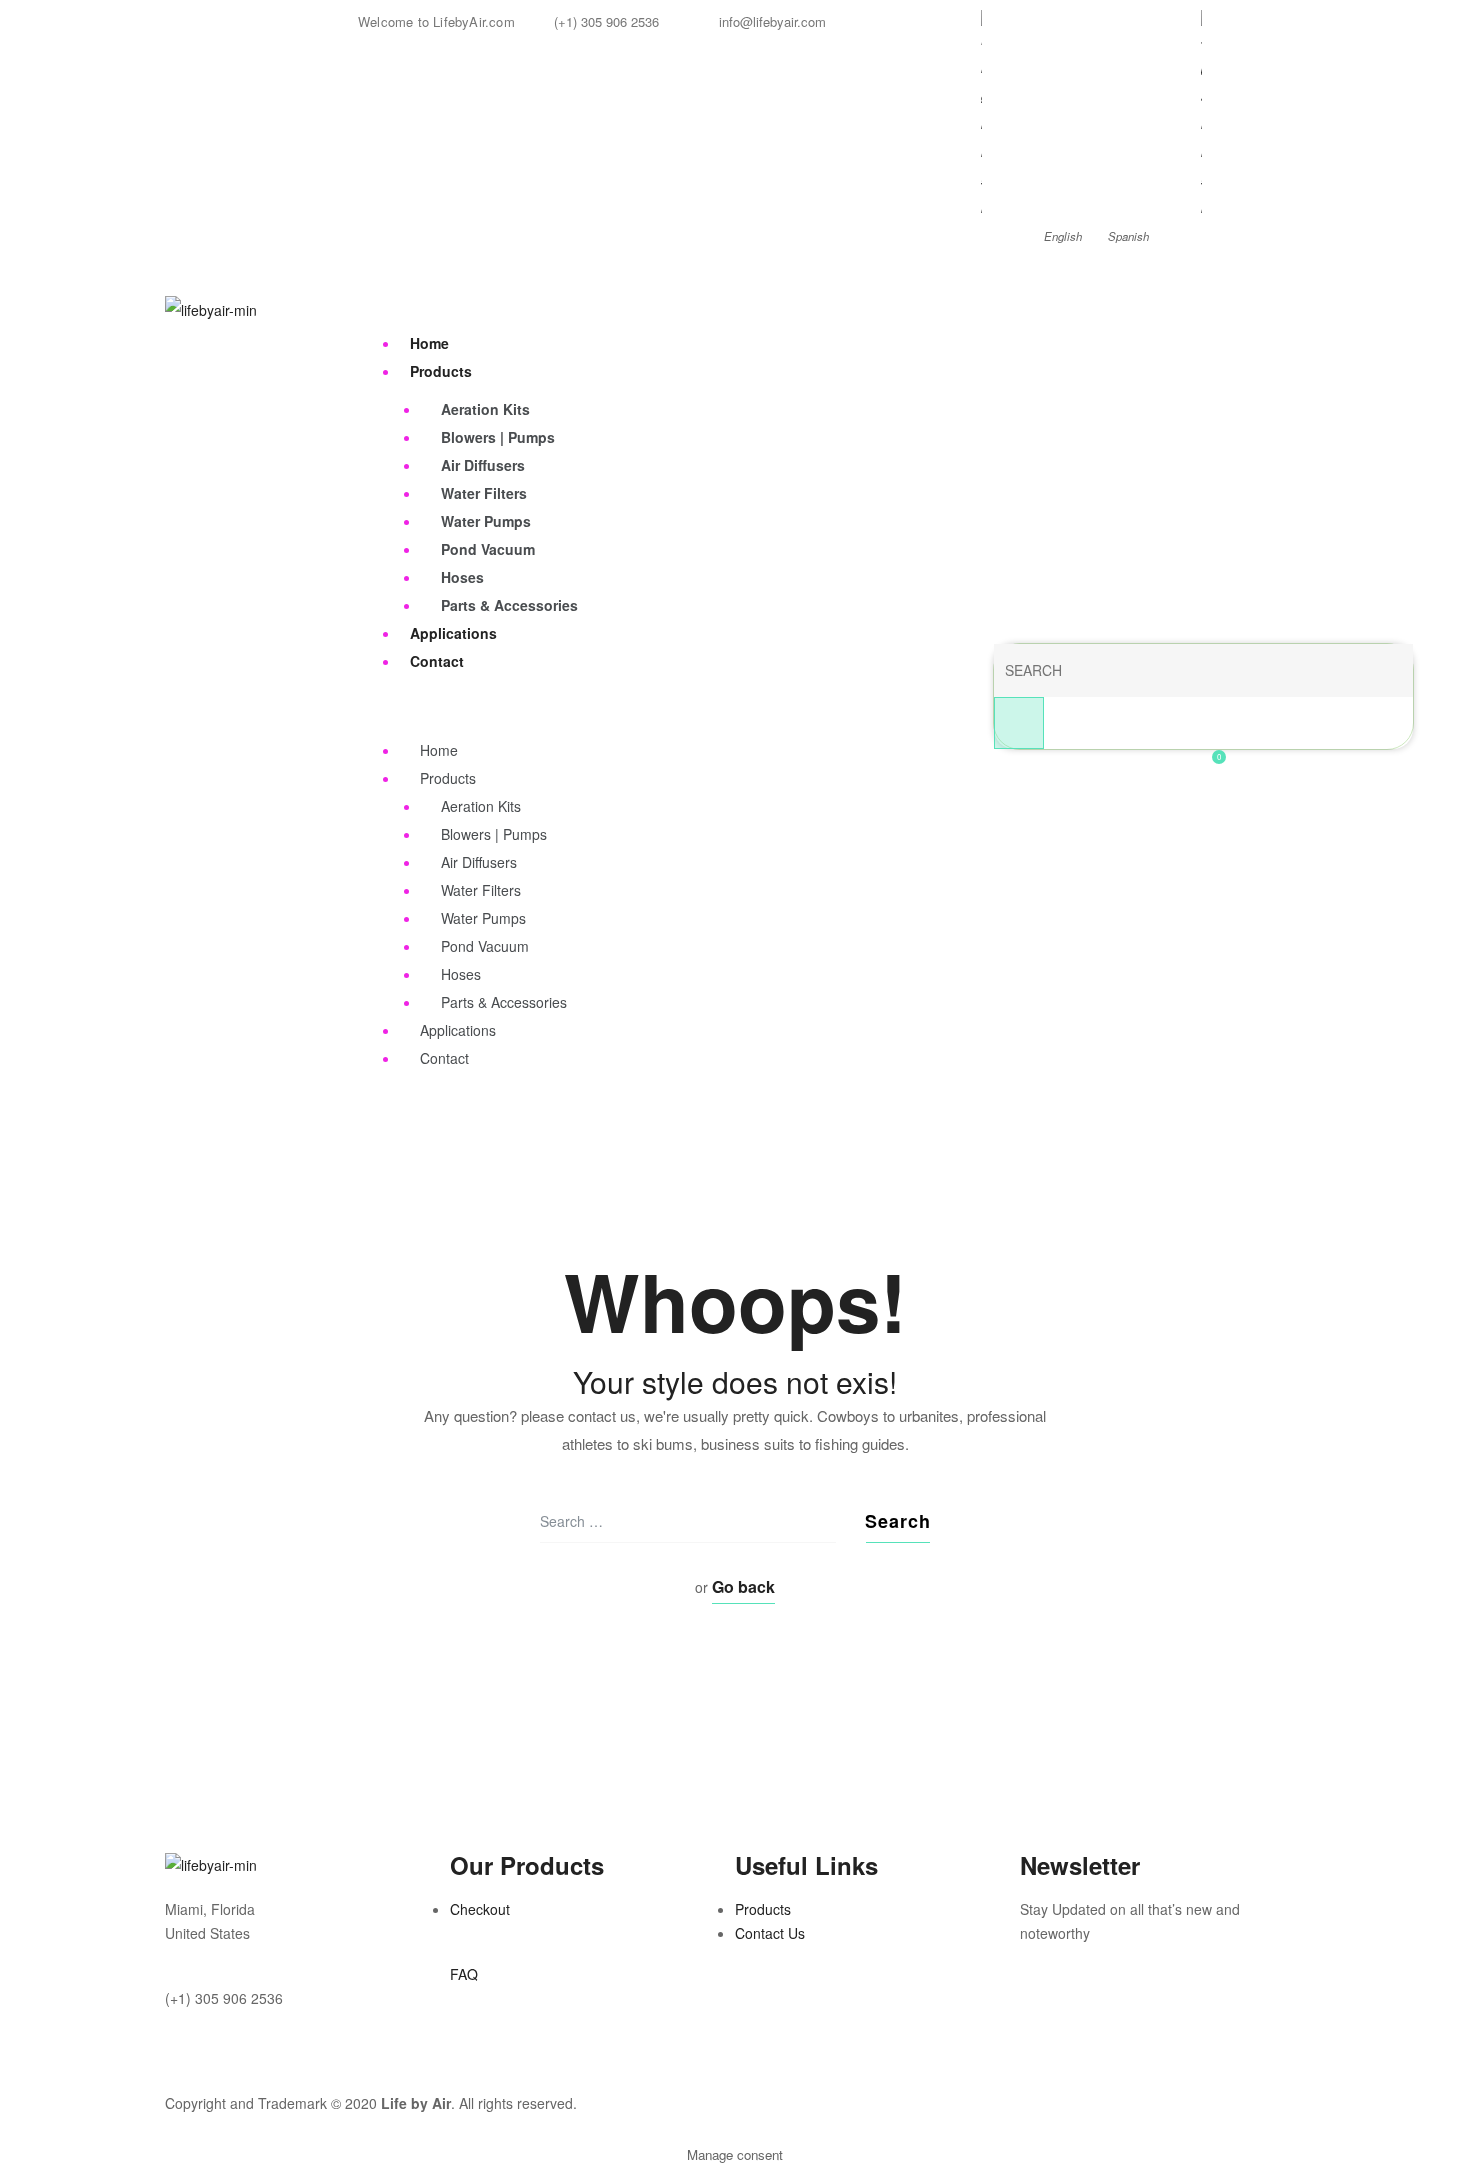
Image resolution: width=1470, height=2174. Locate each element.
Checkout (480, 1909)
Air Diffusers (483, 465)
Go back (743, 1586)
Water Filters (484, 493)
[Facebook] (1045, 2011)
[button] (249, 2070)
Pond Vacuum (488, 549)
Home (429, 343)
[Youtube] (1153, 2011)
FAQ (464, 1974)
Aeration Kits (485, 409)
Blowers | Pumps (498, 437)
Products (441, 371)
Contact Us (770, 1933)
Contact (437, 661)
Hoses (462, 577)
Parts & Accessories (509, 605)
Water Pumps (486, 521)
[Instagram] (1099, 2011)
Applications (453, 633)
